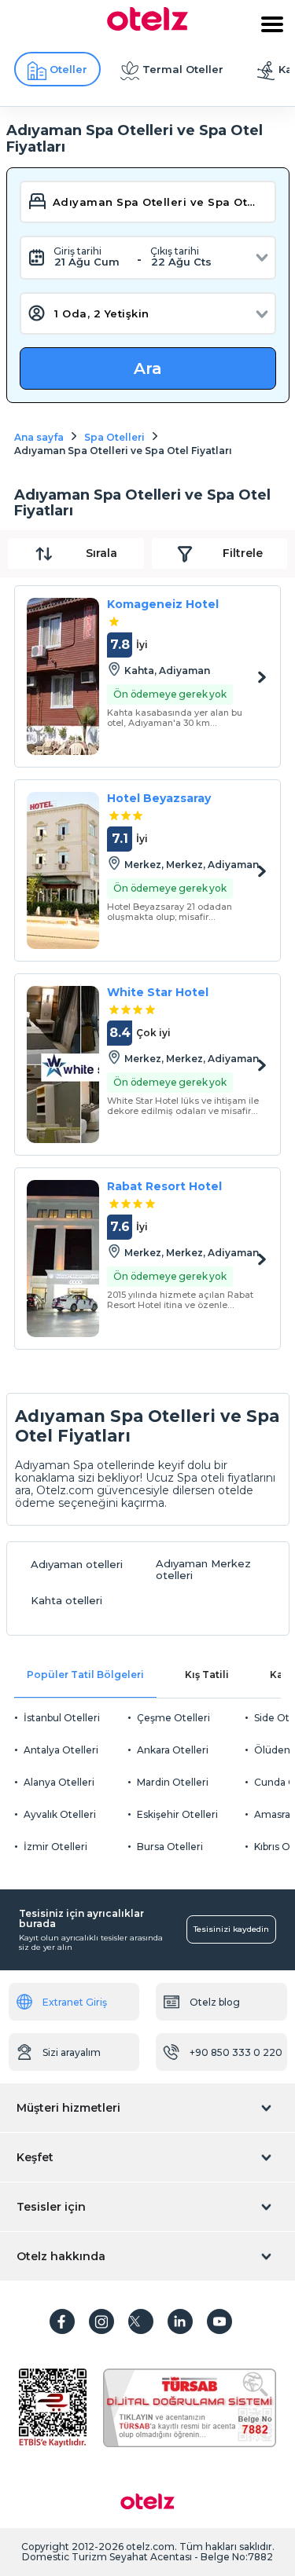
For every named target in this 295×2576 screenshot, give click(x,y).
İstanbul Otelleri (62, 1718)
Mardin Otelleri (173, 1782)
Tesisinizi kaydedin (231, 1929)
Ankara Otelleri (173, 1750)
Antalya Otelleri (61, 1750)
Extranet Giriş (75, 2002)
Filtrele (243, 553)
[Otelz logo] (147, 27)
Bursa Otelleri (170, 1847)
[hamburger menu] (272, 24)
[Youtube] (219, 2321)
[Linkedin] (180, 2321)
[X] (141, 2321)
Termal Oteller (183, 69)
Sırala (101, 553)
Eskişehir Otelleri (177, 1814)
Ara (148, 368)
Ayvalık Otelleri (60, 1814)
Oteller (68, 69)
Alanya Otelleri (59, 1782)
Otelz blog (215, 2002)
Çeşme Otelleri (173, 1718)
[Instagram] (101, 2321)
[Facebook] (62, 2321)
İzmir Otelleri (55, 1847)
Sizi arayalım (72, 2052)
